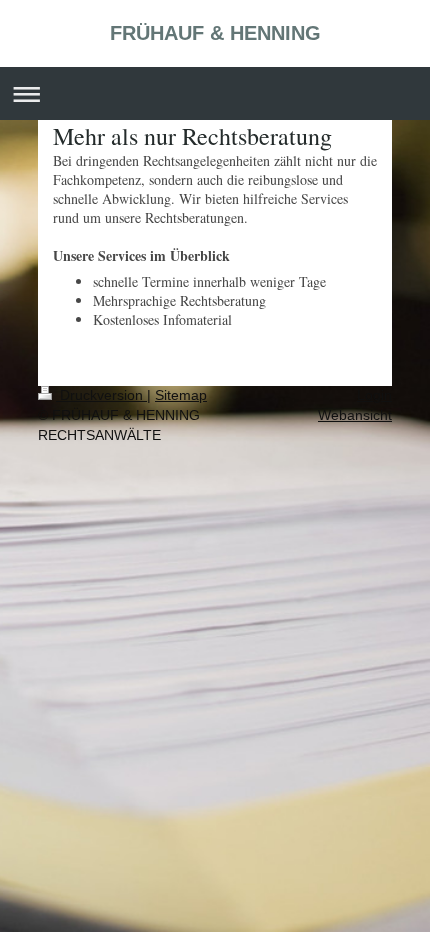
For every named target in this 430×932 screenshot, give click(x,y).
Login (374, 395)
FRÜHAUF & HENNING (215, 33)
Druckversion (101, 395)
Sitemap (181, 395)
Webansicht (355, 415)
